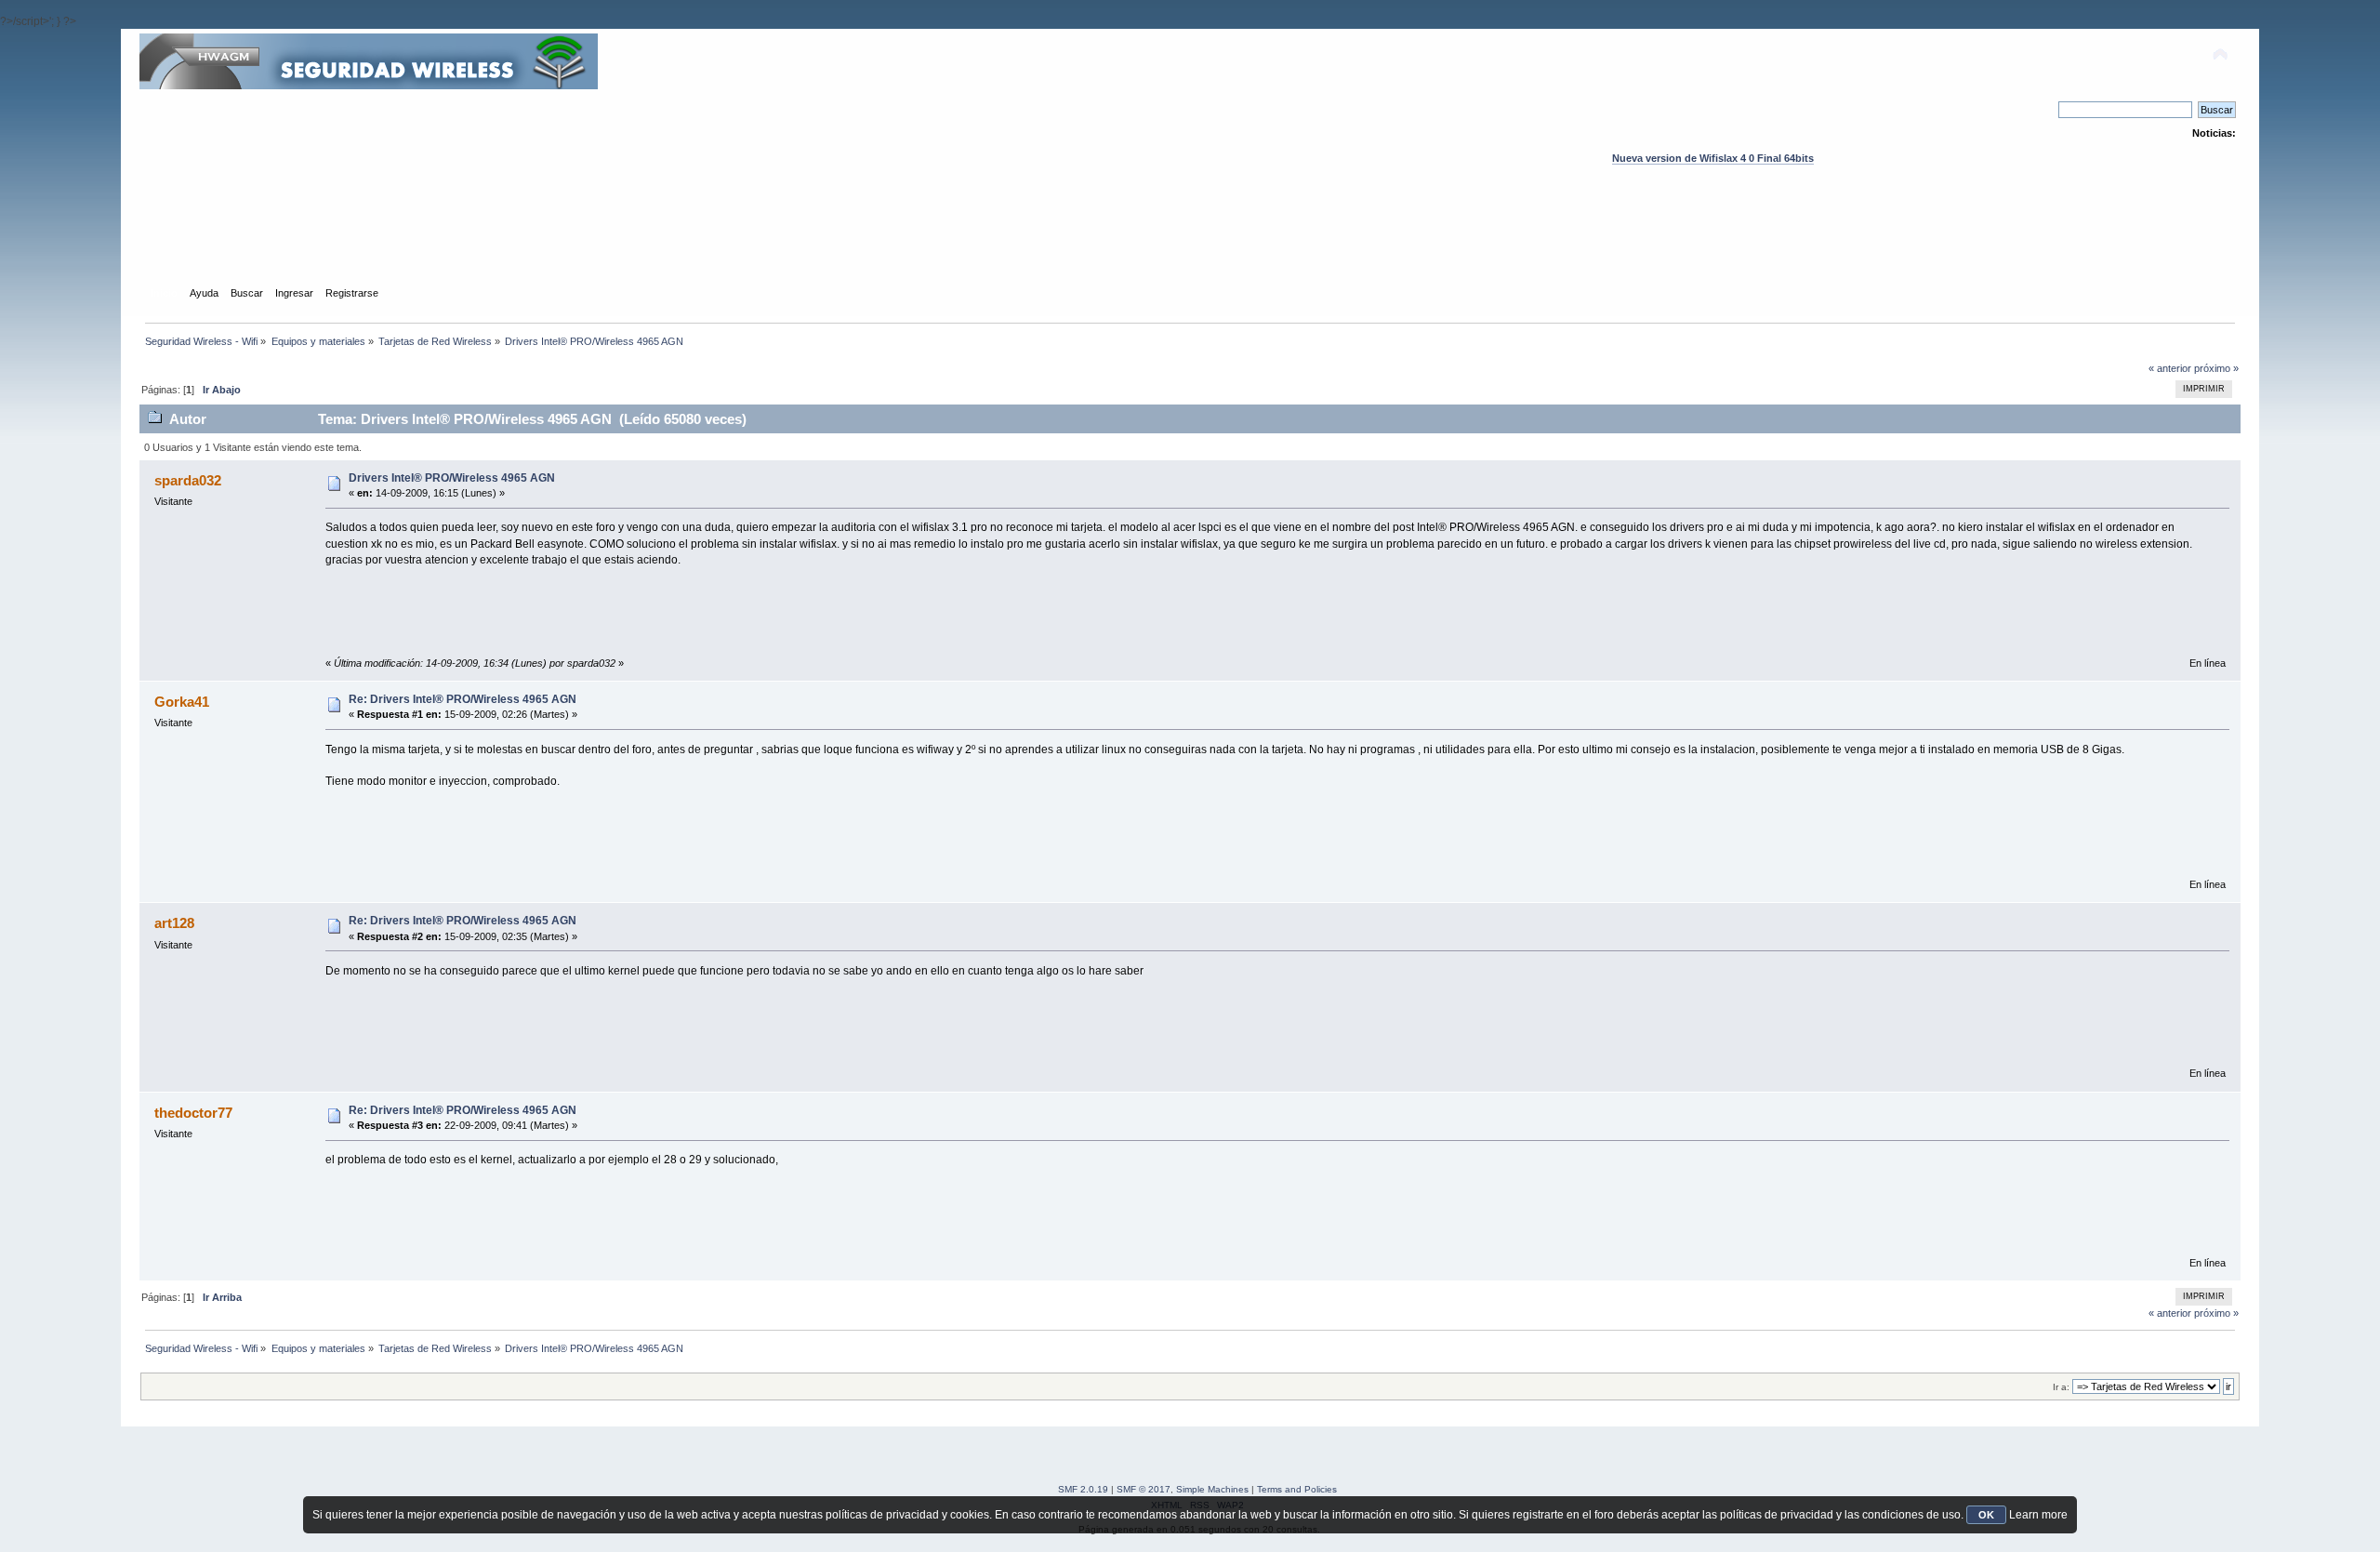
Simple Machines (1212, 1489)
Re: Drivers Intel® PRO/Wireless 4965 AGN (463, 699)
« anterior (2170, 368)
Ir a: (2061, 1387)
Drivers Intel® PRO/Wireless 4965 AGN (452, 478)
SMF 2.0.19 (1083, 1489)
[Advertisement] (1190, 243)
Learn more (2038, 1515)
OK (1986, 1515)
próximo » (2216, 368)
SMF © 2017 (1144, 1489)
